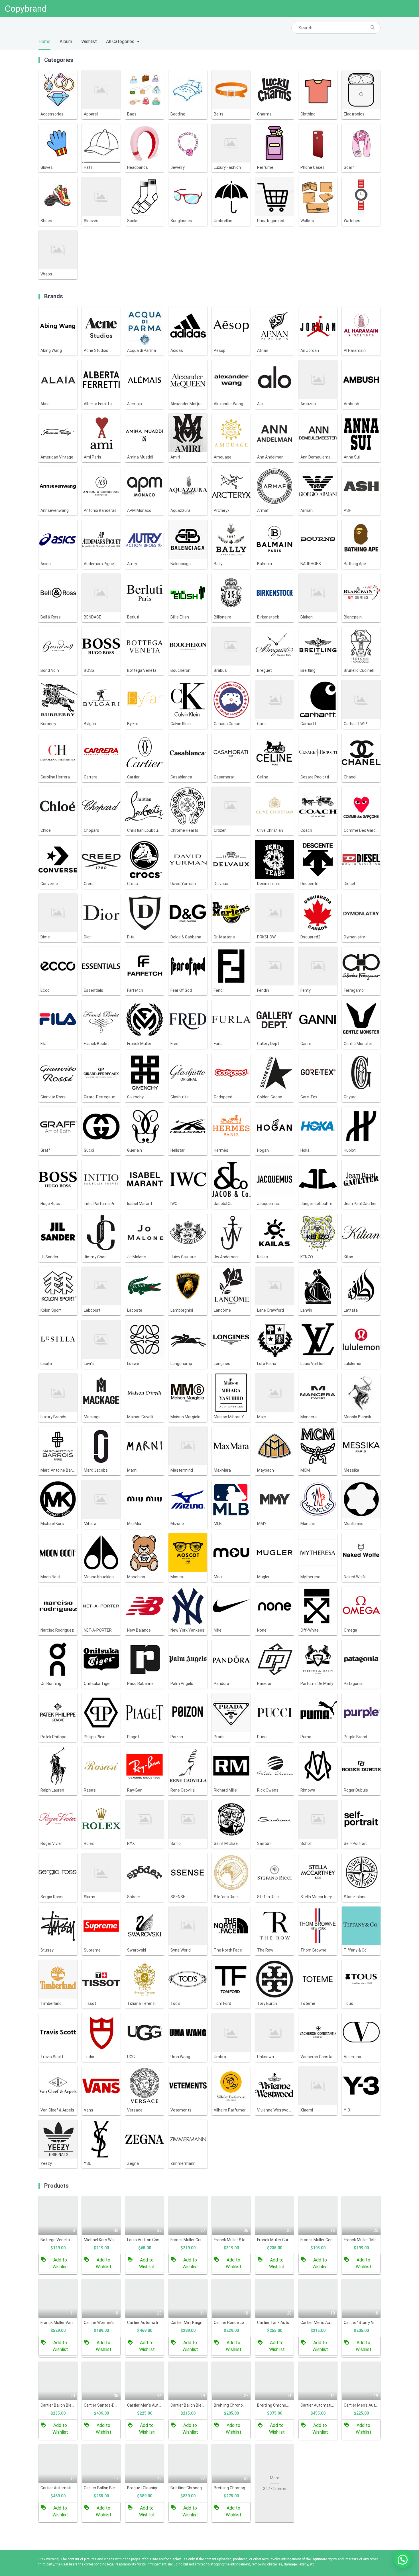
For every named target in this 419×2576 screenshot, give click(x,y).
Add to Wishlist (60, 2263)
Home (44, 41)
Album (66, 41)
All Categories (120, 41)
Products (56, 2186)
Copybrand (26, 9)
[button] (402, 2559)
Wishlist (89, 41)
